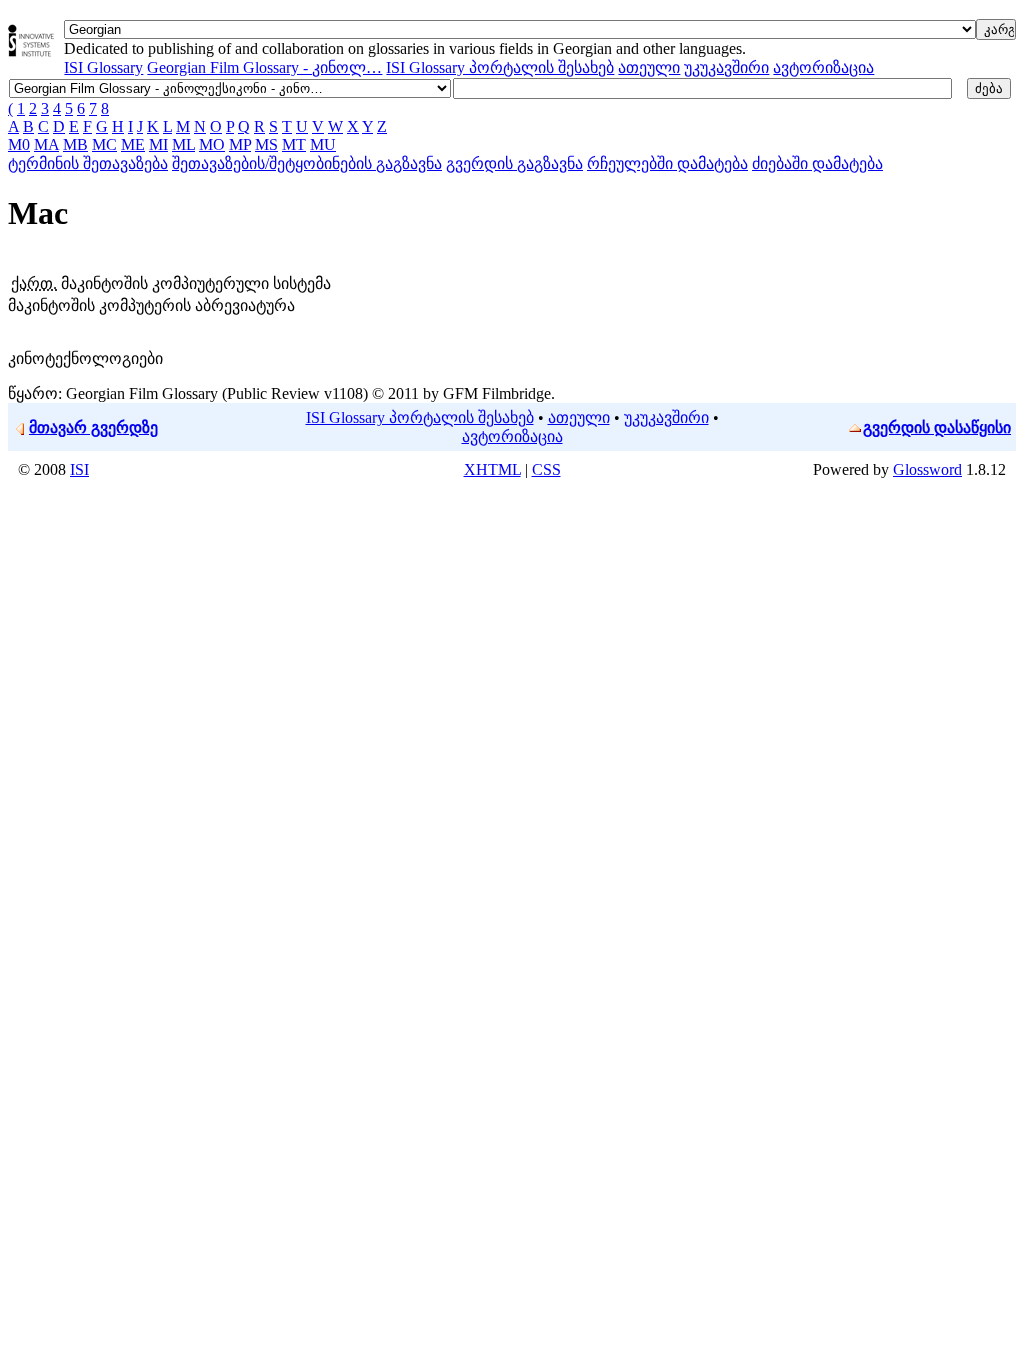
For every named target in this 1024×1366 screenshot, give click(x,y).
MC (104, 144)
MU (323, 144)
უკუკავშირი (726, 67)
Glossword (927, 469)
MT (294, 144)
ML (183, 144)
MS (266, 144)
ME (133, 144)
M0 (19, 144)
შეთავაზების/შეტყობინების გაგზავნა (307, 163)
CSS (546, 469)
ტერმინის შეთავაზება (88, 163)
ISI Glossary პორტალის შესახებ (500, 67)
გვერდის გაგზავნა (514, 163)
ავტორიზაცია (823, 67)
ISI (79, 469)
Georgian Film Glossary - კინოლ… (264, 67)
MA (46, 144)
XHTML (492, 469)
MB (75, 144)
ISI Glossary (103, 67)
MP (240, 144)
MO (212, 144)
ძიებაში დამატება (817, 163)
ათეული (649, 67)
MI (158, 144)
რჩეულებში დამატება (667, 163)
